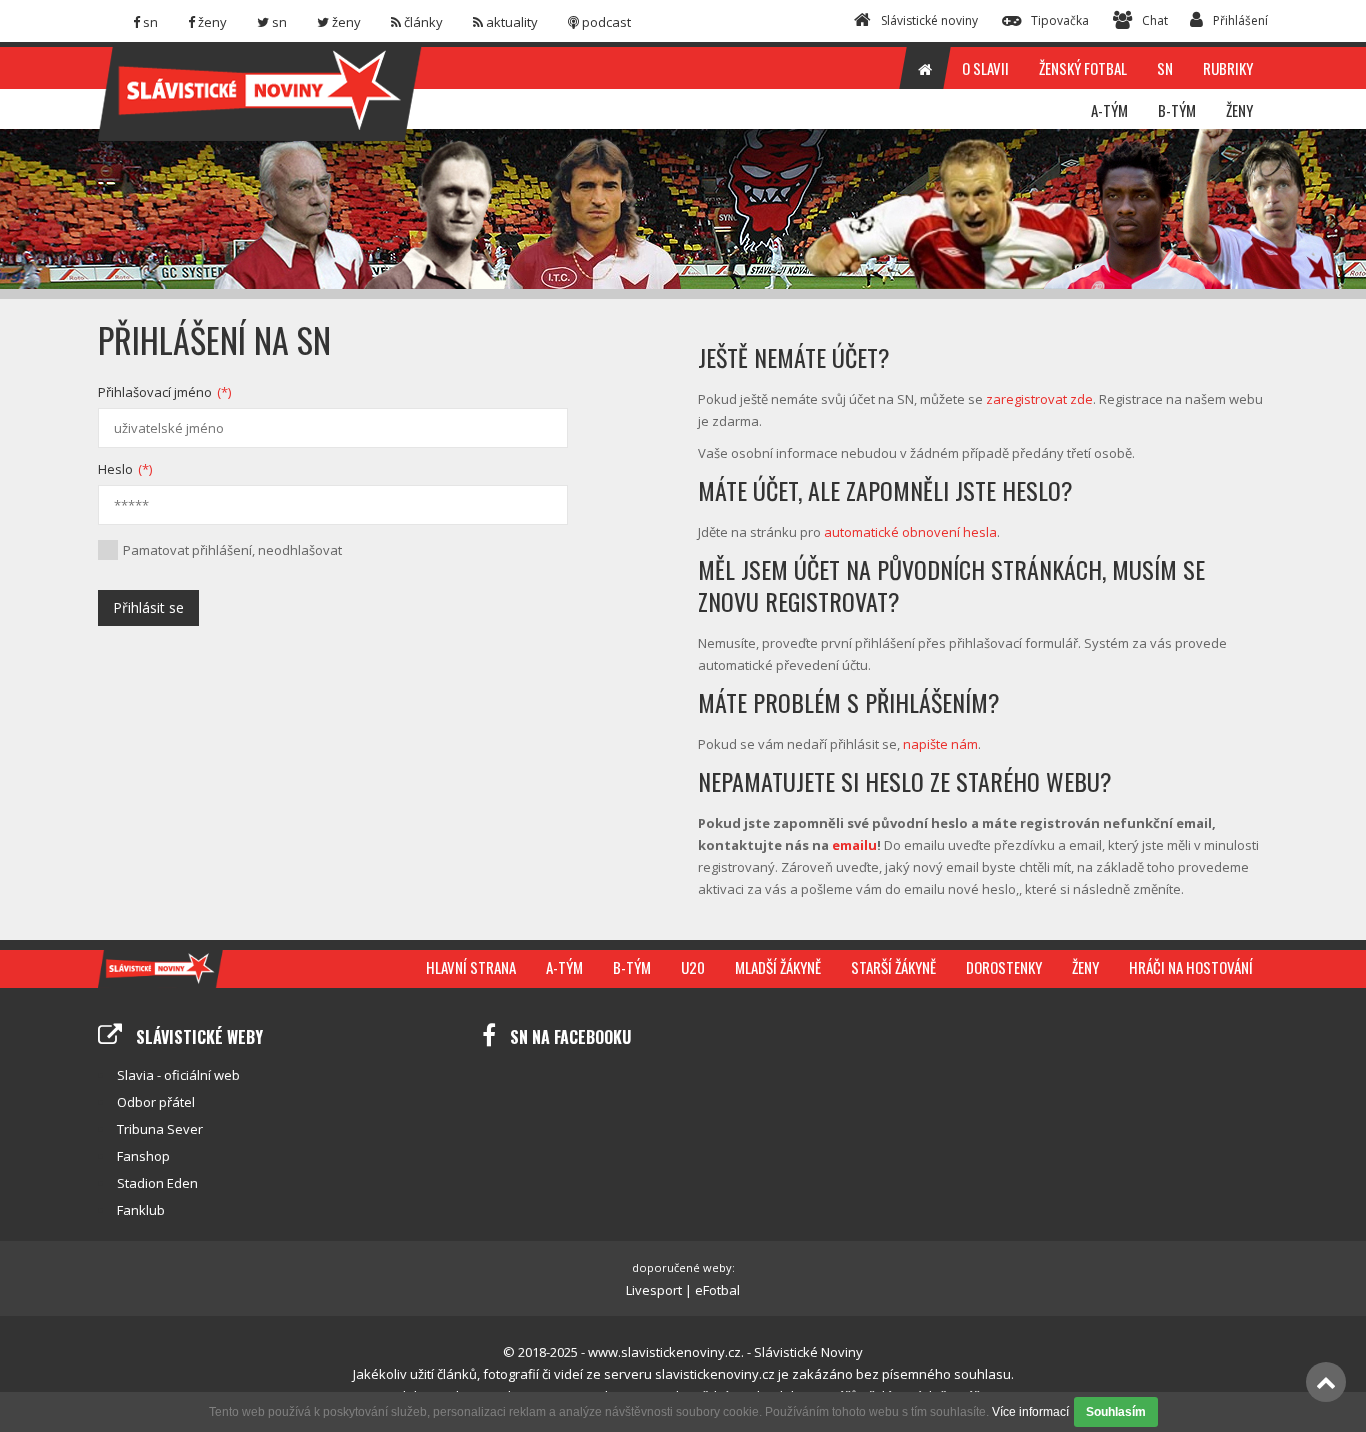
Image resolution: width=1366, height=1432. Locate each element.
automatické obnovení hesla (910, 532)
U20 (693, 967)
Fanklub (141, 1210)
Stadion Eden (157, 1183)
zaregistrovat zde (1039, 399)
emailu (854, 845)
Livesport (654, 1290)
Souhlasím (1116, 1412)
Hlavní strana (471, 967)
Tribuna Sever (160, 1129)
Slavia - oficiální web (178, 1075)
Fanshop (143, 1156)
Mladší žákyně (778, 967)
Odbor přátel (156, 1102)
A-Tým (564, 967)
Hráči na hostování (1191, 967)
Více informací (1030, 1412)
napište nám (940, 744)
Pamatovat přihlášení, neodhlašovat (232, 550)
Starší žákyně (893, 967)
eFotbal (717, 1290)
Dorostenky (1004, 967)
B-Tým (632, 967)
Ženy (1085, 967)
